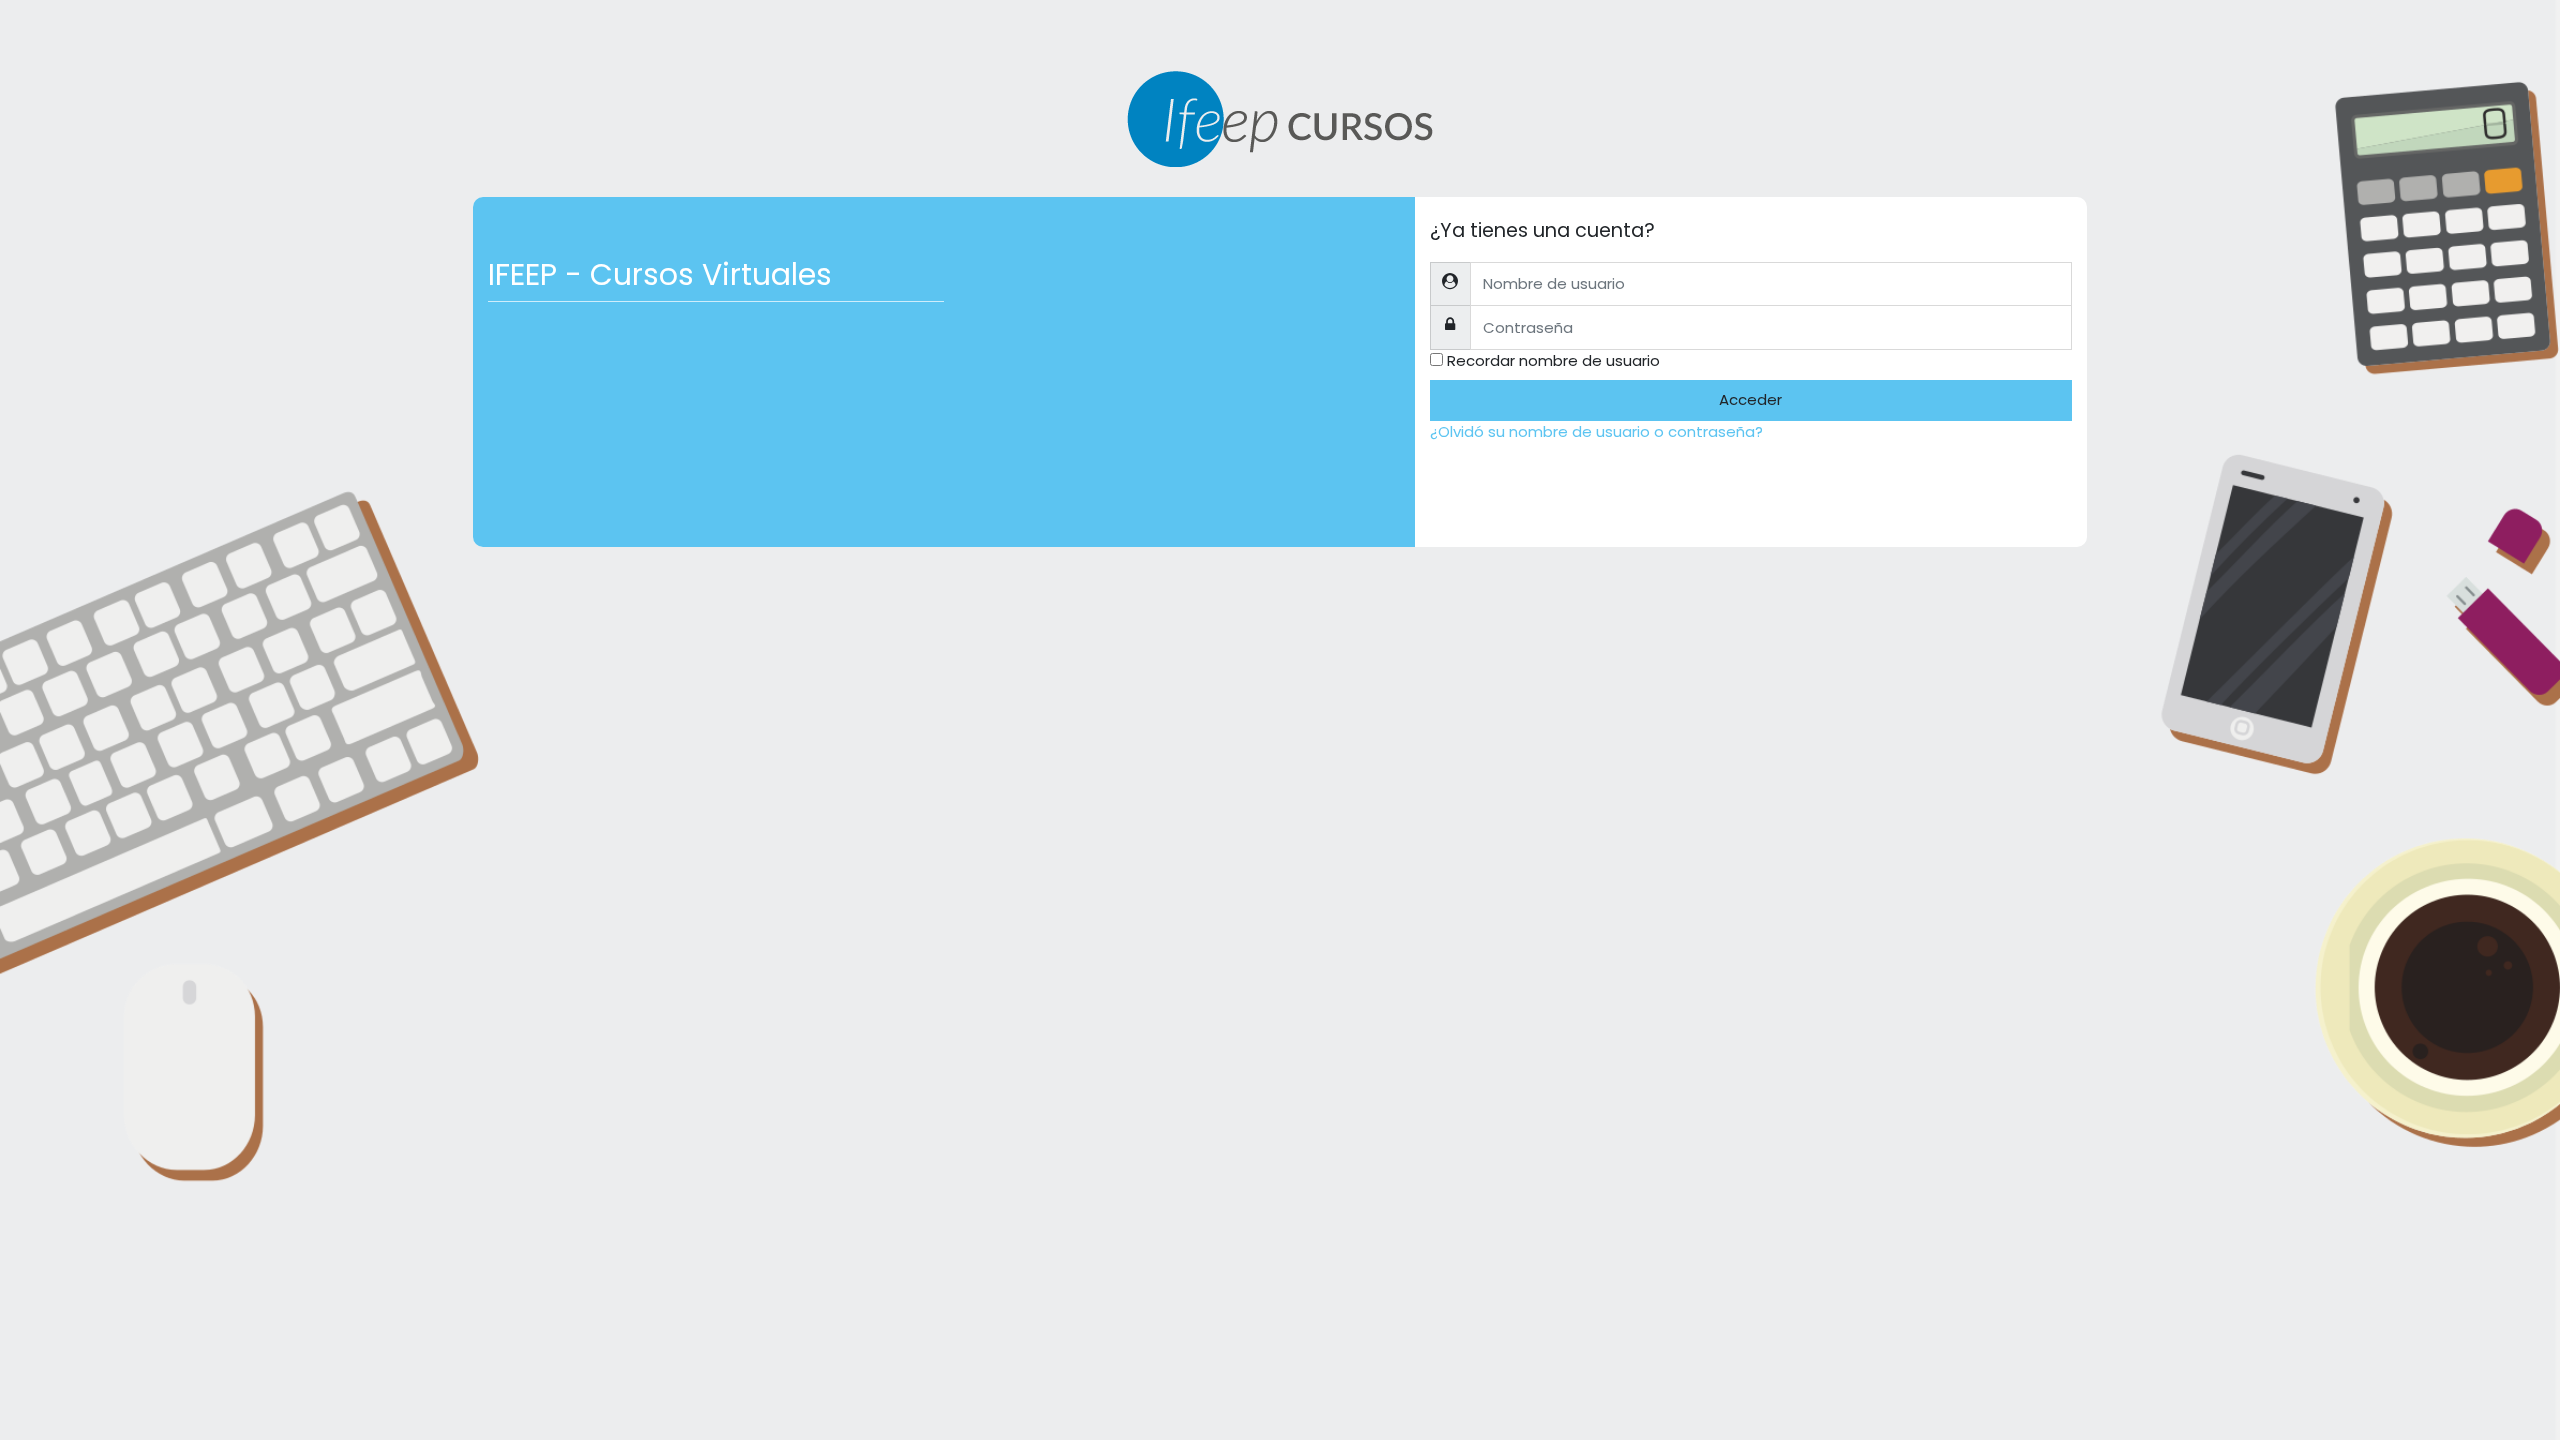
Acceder (1750, 399)
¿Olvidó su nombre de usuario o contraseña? (1596, 431)
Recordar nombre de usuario (1553, 360)
